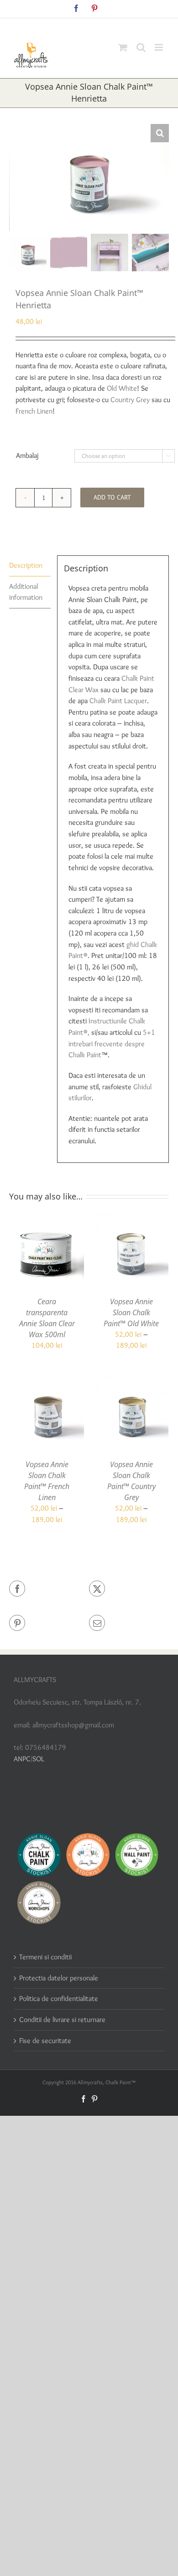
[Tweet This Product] (129, 1589)
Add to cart (112, 497)
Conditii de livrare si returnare (62, 2019)
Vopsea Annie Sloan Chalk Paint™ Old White (131, 1312)
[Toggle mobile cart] (123, 47)
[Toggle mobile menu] (160, 47)
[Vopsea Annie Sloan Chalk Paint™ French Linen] (47, 1380)
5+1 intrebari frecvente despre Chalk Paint (112, 1043)
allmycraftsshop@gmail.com (110, 25)
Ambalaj (27, 455)
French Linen (34, 411)
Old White (122, 388)
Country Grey (130, 400)
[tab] (30, 566)
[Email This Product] (129, 1623)
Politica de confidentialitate (59, 1998)
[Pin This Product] (49, 1623)
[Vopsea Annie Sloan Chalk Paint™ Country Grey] (131, 1380)
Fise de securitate (45, 2041)
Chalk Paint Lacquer (118, 701)
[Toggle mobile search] (141, 47)
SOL (38, 1759)
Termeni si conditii (45, 1957)
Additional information (26, 592)
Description (26, 565)
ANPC (22, 1759)
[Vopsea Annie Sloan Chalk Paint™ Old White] (131, 1218)
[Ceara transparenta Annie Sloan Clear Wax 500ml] (47, 1218)
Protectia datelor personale (59, 1978)
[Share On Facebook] (49, 1589)
